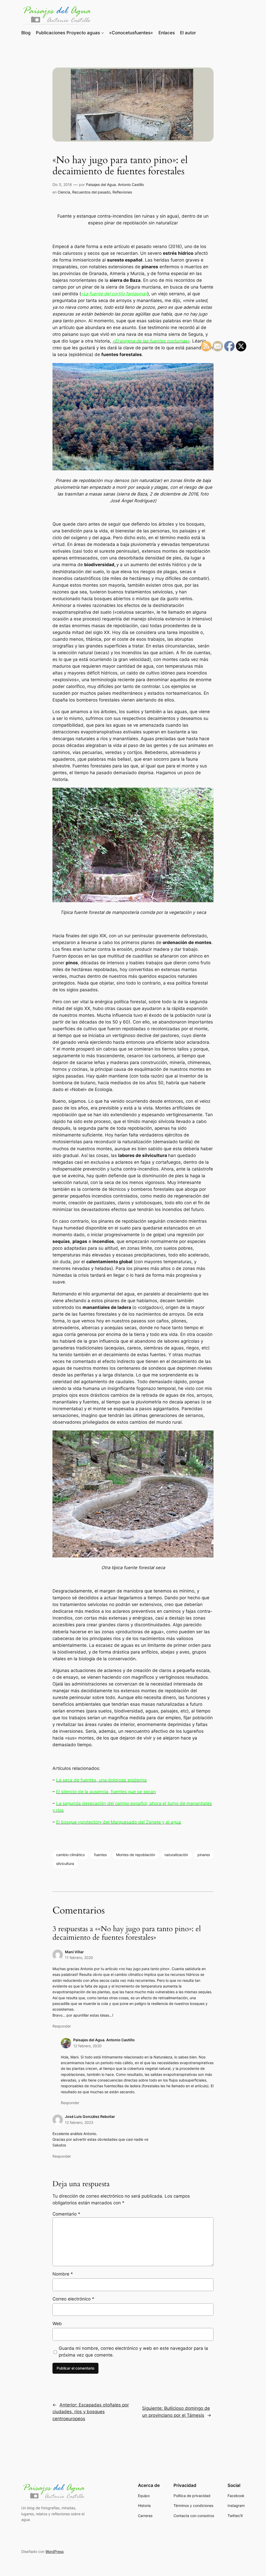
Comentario (66, 2214)
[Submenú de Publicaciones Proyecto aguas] (103, 33)
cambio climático (70, 1855)
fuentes (100, 1855)
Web (57, 2324)
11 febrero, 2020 (79, 1958)
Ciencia (64, 192)
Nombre (63, 2274)
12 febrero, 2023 (79, 2122)
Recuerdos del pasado (91, 192)
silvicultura (65, 1864)
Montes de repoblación (136, 1855)
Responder (62, 2026)
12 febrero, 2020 (87, 2046)
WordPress (55, 2551)
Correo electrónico (73, 2299)
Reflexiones (122, 192)
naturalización (176, 1855)
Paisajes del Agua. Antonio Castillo (115, 185)
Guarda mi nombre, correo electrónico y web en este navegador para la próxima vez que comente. (133, 2352)
